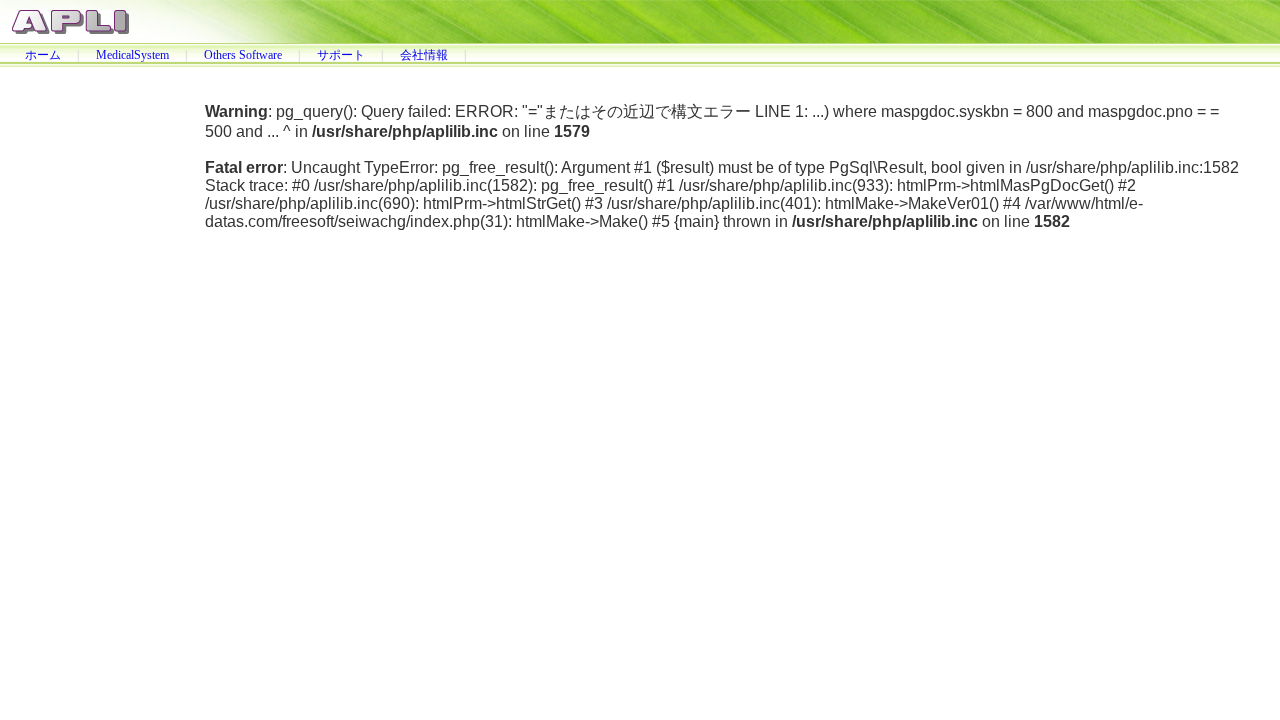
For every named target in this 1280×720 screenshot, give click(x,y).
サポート (341, 55)
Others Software (243, 55)
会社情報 (424, 55)
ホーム (43, 55)
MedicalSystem (132, 55)
